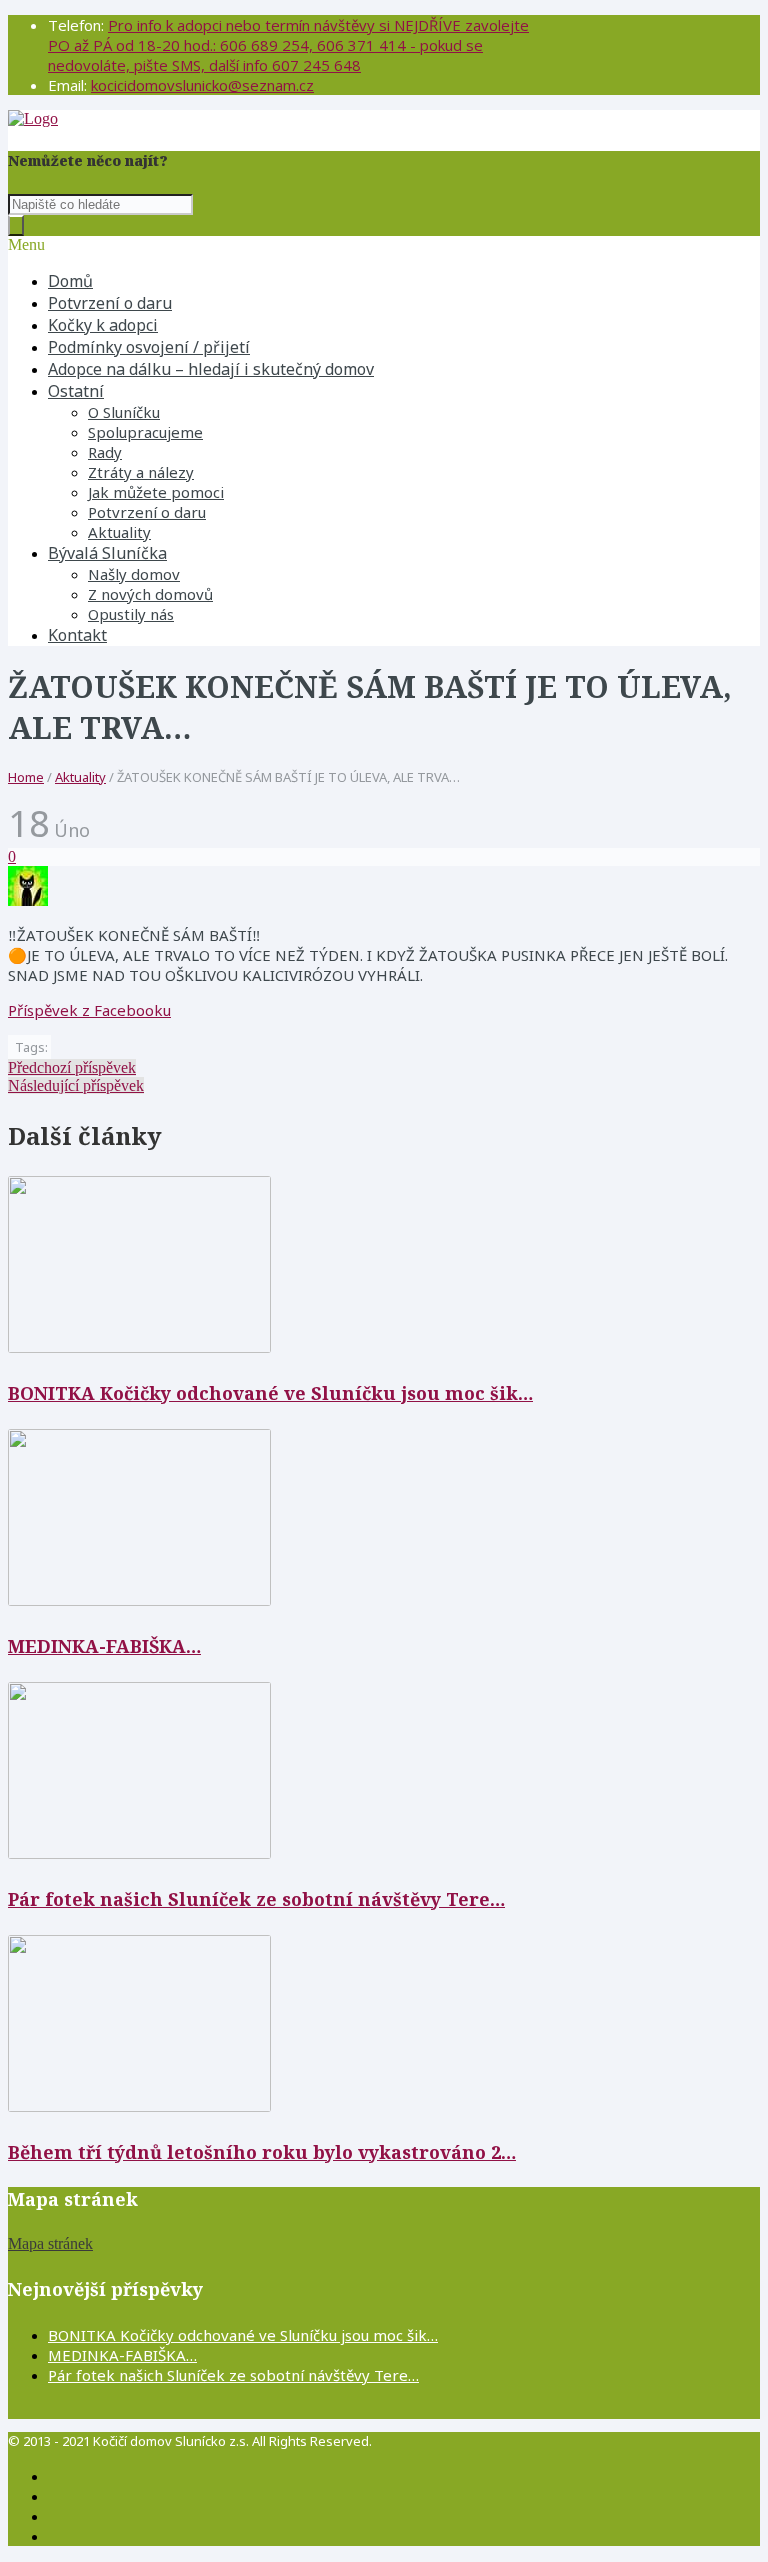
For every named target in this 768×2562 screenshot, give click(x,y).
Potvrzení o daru (110, 303)
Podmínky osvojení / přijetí (149, 347)
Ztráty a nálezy (141, 472)
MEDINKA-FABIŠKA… (104, 1646)
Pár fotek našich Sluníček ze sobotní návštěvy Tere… (256, 1899)
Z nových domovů (150, 594)
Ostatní (76, 391)
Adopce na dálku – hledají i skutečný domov (211, 369)
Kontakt (77, 635)
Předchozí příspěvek (72, 1067)
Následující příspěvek (76, 1085)
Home (26, 777)
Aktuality (119, 532)
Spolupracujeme (145, 432)
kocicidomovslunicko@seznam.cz (202, 85)
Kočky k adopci (103, 325)
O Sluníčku (124, 412)
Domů (70, 281)
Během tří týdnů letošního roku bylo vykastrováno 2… (262, 2152)
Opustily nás (131, 614)
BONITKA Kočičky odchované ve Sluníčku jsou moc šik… (270, 1393)
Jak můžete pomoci (156, 492)
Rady (105, 452)
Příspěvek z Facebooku (89, 1010)
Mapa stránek (50, 2243)
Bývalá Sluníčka (107, 553)
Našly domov (134, 574)
